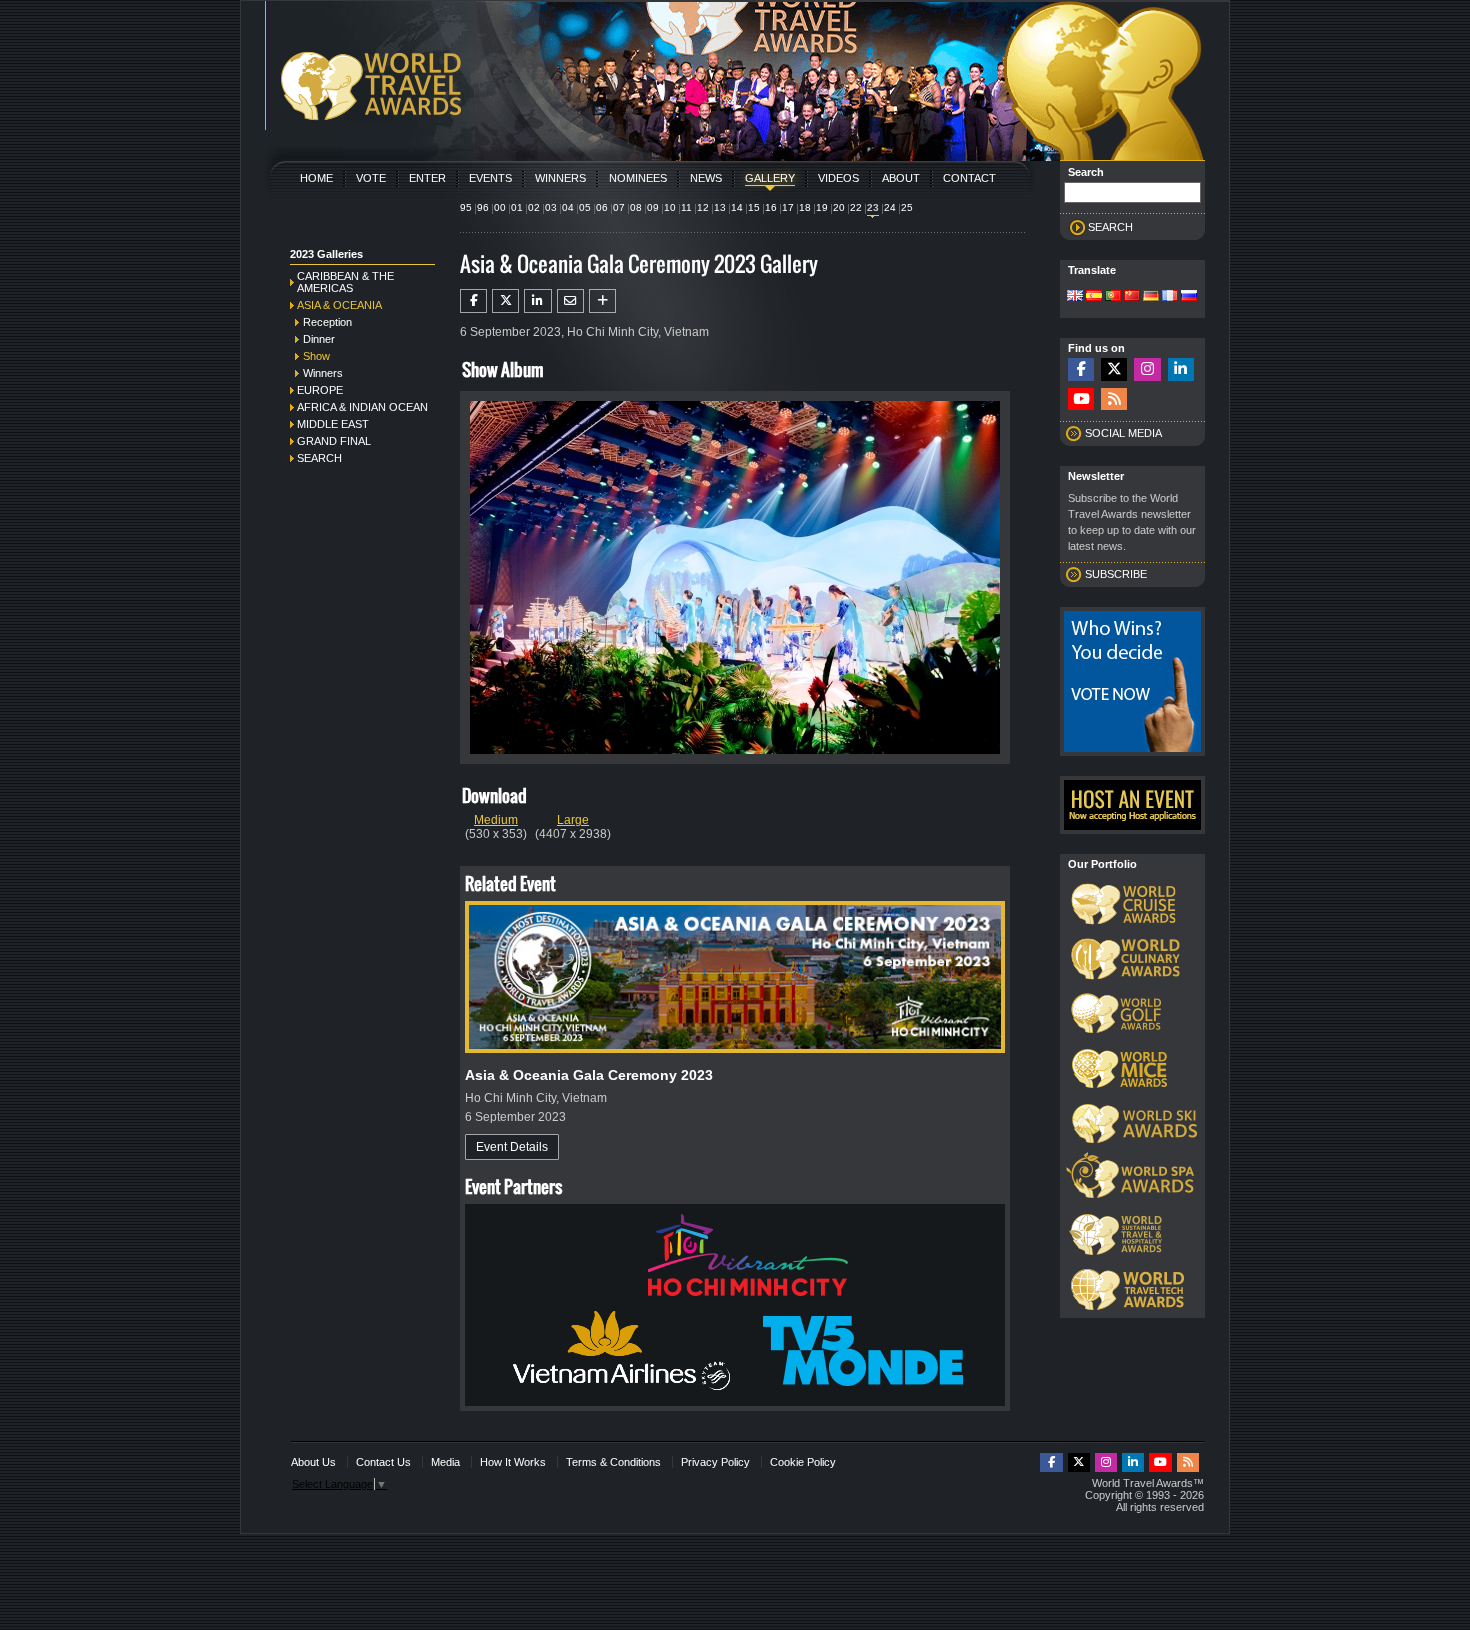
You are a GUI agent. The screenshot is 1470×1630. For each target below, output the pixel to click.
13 (720, 207)
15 (754, 207)
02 (534, 207)
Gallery (770, 178)
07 (619, 207)
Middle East (333, 424)
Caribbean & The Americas (345, 282)
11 (686, 207)
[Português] (1113, 297)
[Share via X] (505, 301)
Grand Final (334, 441)
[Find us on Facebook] (1081, 369)
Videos (838, 178)
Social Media (1123, 433)
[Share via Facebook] (473, 301)
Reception (327, 322)
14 (737, 207)
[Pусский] (1189, 297)
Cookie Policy (803, 1462)
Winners (560, 178)
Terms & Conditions (613, 1462)
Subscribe (1116, 574)
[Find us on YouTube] (1081, 399)
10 (670, 207)
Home (316, 178)
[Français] (1170, 297)
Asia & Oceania (339, 305)
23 (873, 207)
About (901, 178)
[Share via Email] (570, 301)
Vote (371, 178)
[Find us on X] (1114, 369)
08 (636, 207)
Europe (320, 390)
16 (771, 207)
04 (568, 207)
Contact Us (383, 1462)
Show (316, 356)
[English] (1075, 297)
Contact (969, 178)
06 (602, 207)
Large (573, 820)
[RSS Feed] (1114, 399)
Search (319, 458)
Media (445, 1462)
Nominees (638, 178)
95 (466, 207)
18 (805, 207)
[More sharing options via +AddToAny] (602, 301)
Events (490, 178)
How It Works (513, 1462)
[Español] (1094, 297)
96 (483, 207)
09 (653, 207)
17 (788, 207)
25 (907, 207)
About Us (313, 1462)
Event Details (512, 1147)
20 (839, 207)
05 (585, 207)
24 (890, 207)
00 (500, 207)
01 (517, 207)
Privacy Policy (715, 1462)
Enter (427, 178)
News (706, 178)
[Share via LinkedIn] (537, 301)
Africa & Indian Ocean (362, 407)
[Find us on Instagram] (1147, 369)
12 (703, 207)
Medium (496, 820)
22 (856, 207)
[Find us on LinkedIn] (1181, 369)
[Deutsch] (1151, 297)
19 (822, 207)
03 (551, 207)
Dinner (319, 339)
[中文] (1132, 297)
